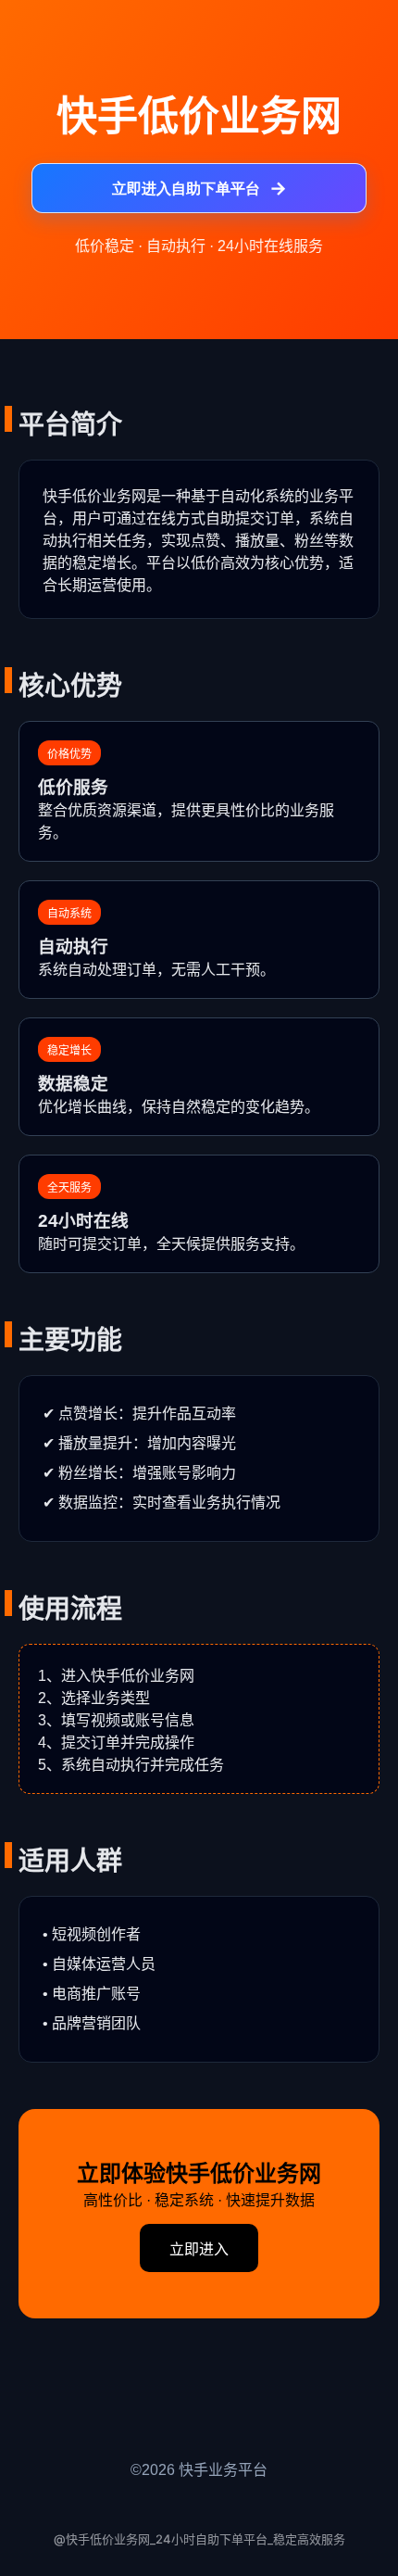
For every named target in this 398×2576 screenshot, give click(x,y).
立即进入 (199, 2249)
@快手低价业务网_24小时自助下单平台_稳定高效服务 (199, 2539)
